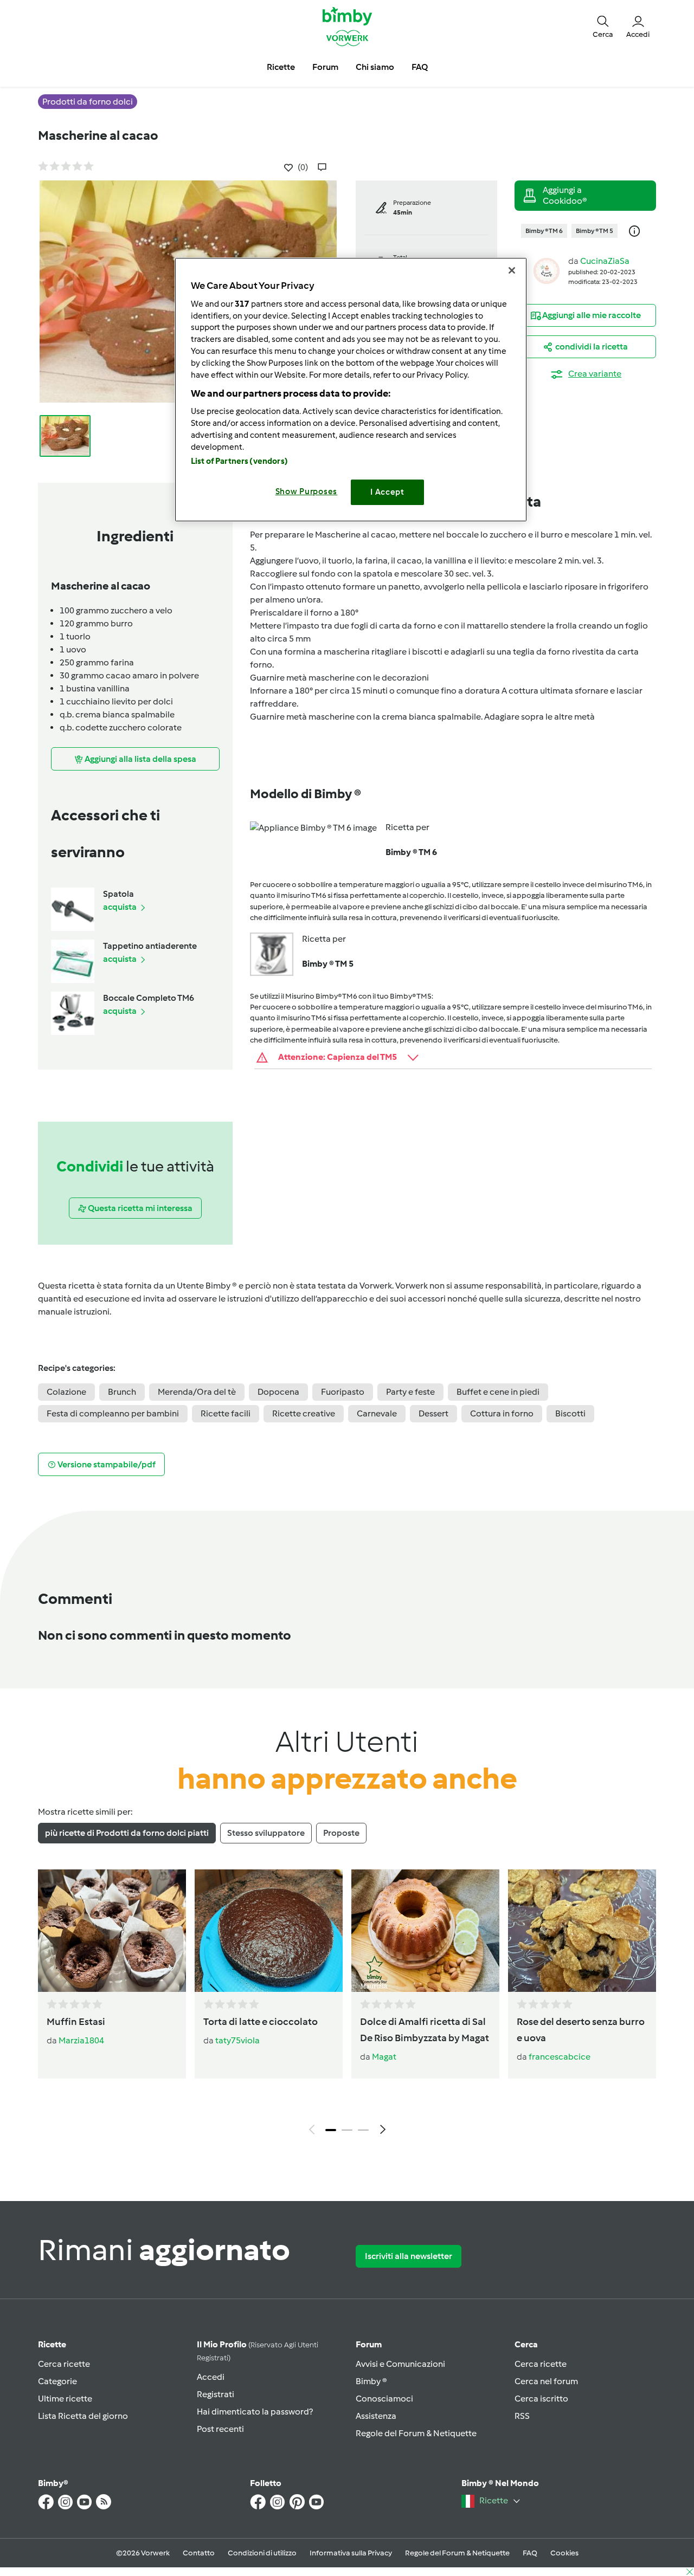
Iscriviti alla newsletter (409, 2256)
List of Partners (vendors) (239, 461)
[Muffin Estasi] (112, 1931)
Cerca (526, 2344)
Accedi (211, 2377)
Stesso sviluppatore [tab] (266, 1833)
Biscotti (570, 1413)
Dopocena (278, 1392)
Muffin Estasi (76, 2022)
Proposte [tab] (341, 1833)
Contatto (199, 2553)
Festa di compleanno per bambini (113, 1413)
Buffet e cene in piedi (498, 1392)
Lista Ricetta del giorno (83, 2416)
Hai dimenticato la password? (255, 2412)
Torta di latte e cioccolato (261, 2022)
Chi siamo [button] (375, 67)
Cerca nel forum (546, 2381)
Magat (384, 2057)
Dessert (433, 1413)
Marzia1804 (81, 2040)
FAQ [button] (420, 67)
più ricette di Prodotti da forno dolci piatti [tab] (127, 1833)
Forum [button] (325, 67)
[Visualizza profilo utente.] (547, 270)
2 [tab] (347, 2130)
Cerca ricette (64, 2364)
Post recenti (220, 2429)
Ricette (52, 2344)
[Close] (512, 270)
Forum (369, 2344)
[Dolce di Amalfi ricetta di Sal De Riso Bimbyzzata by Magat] (425, 1931)
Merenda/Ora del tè (197, 1392)
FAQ (530, 2553)
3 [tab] (363, 2130)
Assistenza (376, 2416)
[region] (351, 389)
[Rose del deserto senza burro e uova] (582, 1931)
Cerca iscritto (541, 2399)
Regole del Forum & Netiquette (416, 2433)
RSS (522, 2416)
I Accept (387, 492)
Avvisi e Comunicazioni (400, 2364)
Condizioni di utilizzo (262, 2553)
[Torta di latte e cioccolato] (269, 1931)
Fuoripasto (343, 1392)
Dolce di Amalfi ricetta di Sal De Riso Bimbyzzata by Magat (425, 2030)
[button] (603, 26)
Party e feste (410, 1392)
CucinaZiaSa (605, 261)
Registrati (216, 2394)
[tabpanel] (347, 2005)
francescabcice (560, 2057)
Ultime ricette (65, 2399)
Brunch (122, 1392)
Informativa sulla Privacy (351, 2553)
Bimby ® (371, 2381)
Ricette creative (304, 1413)
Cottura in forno (502, 1413)
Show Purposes (307, 491)
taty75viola (237, 2040)
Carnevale (377, 1413)
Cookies (564, 2553)
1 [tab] (331, 2130)
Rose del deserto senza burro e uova (581, 2030)
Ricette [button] (281, 67)
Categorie (57, 2381)
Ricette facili (226, 1413)
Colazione (66, 1392)
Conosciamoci (384, 2399)
